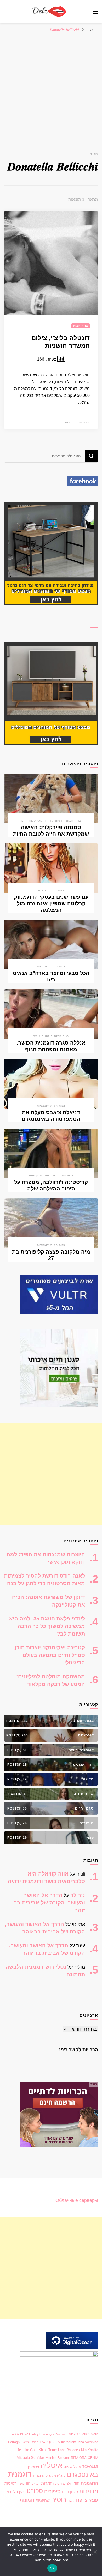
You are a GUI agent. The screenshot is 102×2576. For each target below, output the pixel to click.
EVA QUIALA (50, 2442)
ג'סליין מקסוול (56, 2476)
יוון (28, 2483)
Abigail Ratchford (57, 2434)
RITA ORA (79, 2458)
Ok (52, 2568)
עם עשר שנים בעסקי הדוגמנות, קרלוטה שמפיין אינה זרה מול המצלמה (51, 903)
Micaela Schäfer (30, 2458)
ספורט (35, 2491)
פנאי (93, 2500)
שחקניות (43, 2500)
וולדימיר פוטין (62, 2484)
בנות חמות (81, 326)
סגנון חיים (29, 821)
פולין (22, 2492)
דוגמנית (20, 2474)
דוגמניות (43, 966)
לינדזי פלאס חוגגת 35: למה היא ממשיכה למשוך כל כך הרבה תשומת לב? (47, 1626)
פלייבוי (12, 2492)
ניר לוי (78, 1895)
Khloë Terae (48, 2450)
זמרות (46, 2483)
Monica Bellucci (58, 2458)
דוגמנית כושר (43, 1036)
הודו (76, 2483)
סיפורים (52, 2491)
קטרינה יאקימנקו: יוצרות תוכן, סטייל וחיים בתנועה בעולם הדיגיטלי (49, 1655)
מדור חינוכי (46, 821)
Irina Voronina (88, 2442)
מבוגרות (89, 2491)
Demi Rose (30, 2442)
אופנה (68, 2467)
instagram (69, 2442)
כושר (21, 2484)
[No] (95, 2552)
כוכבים (43, 890)
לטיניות (10, 2483)
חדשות (60, 821)
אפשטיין (33, 2467)
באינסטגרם (83, 2475)
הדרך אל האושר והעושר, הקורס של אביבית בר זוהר (49, 1903)
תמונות (27, 2500)
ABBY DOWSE (21, 2434)
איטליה (51, 2465)
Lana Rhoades (69, 2450)
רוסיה (59, 2499)
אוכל (77, 2467)
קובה (71, 2500)
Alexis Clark (78, 2434)
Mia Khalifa (90, 2450)
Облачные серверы (77, 2200)
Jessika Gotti (27, 2450)
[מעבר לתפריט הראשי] (95, 12)
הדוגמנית (89, 2483)
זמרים (36, 2484)
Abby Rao (38, 2434)
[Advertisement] (51, 88)
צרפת (82, 2500)
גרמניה (39, 2476)
